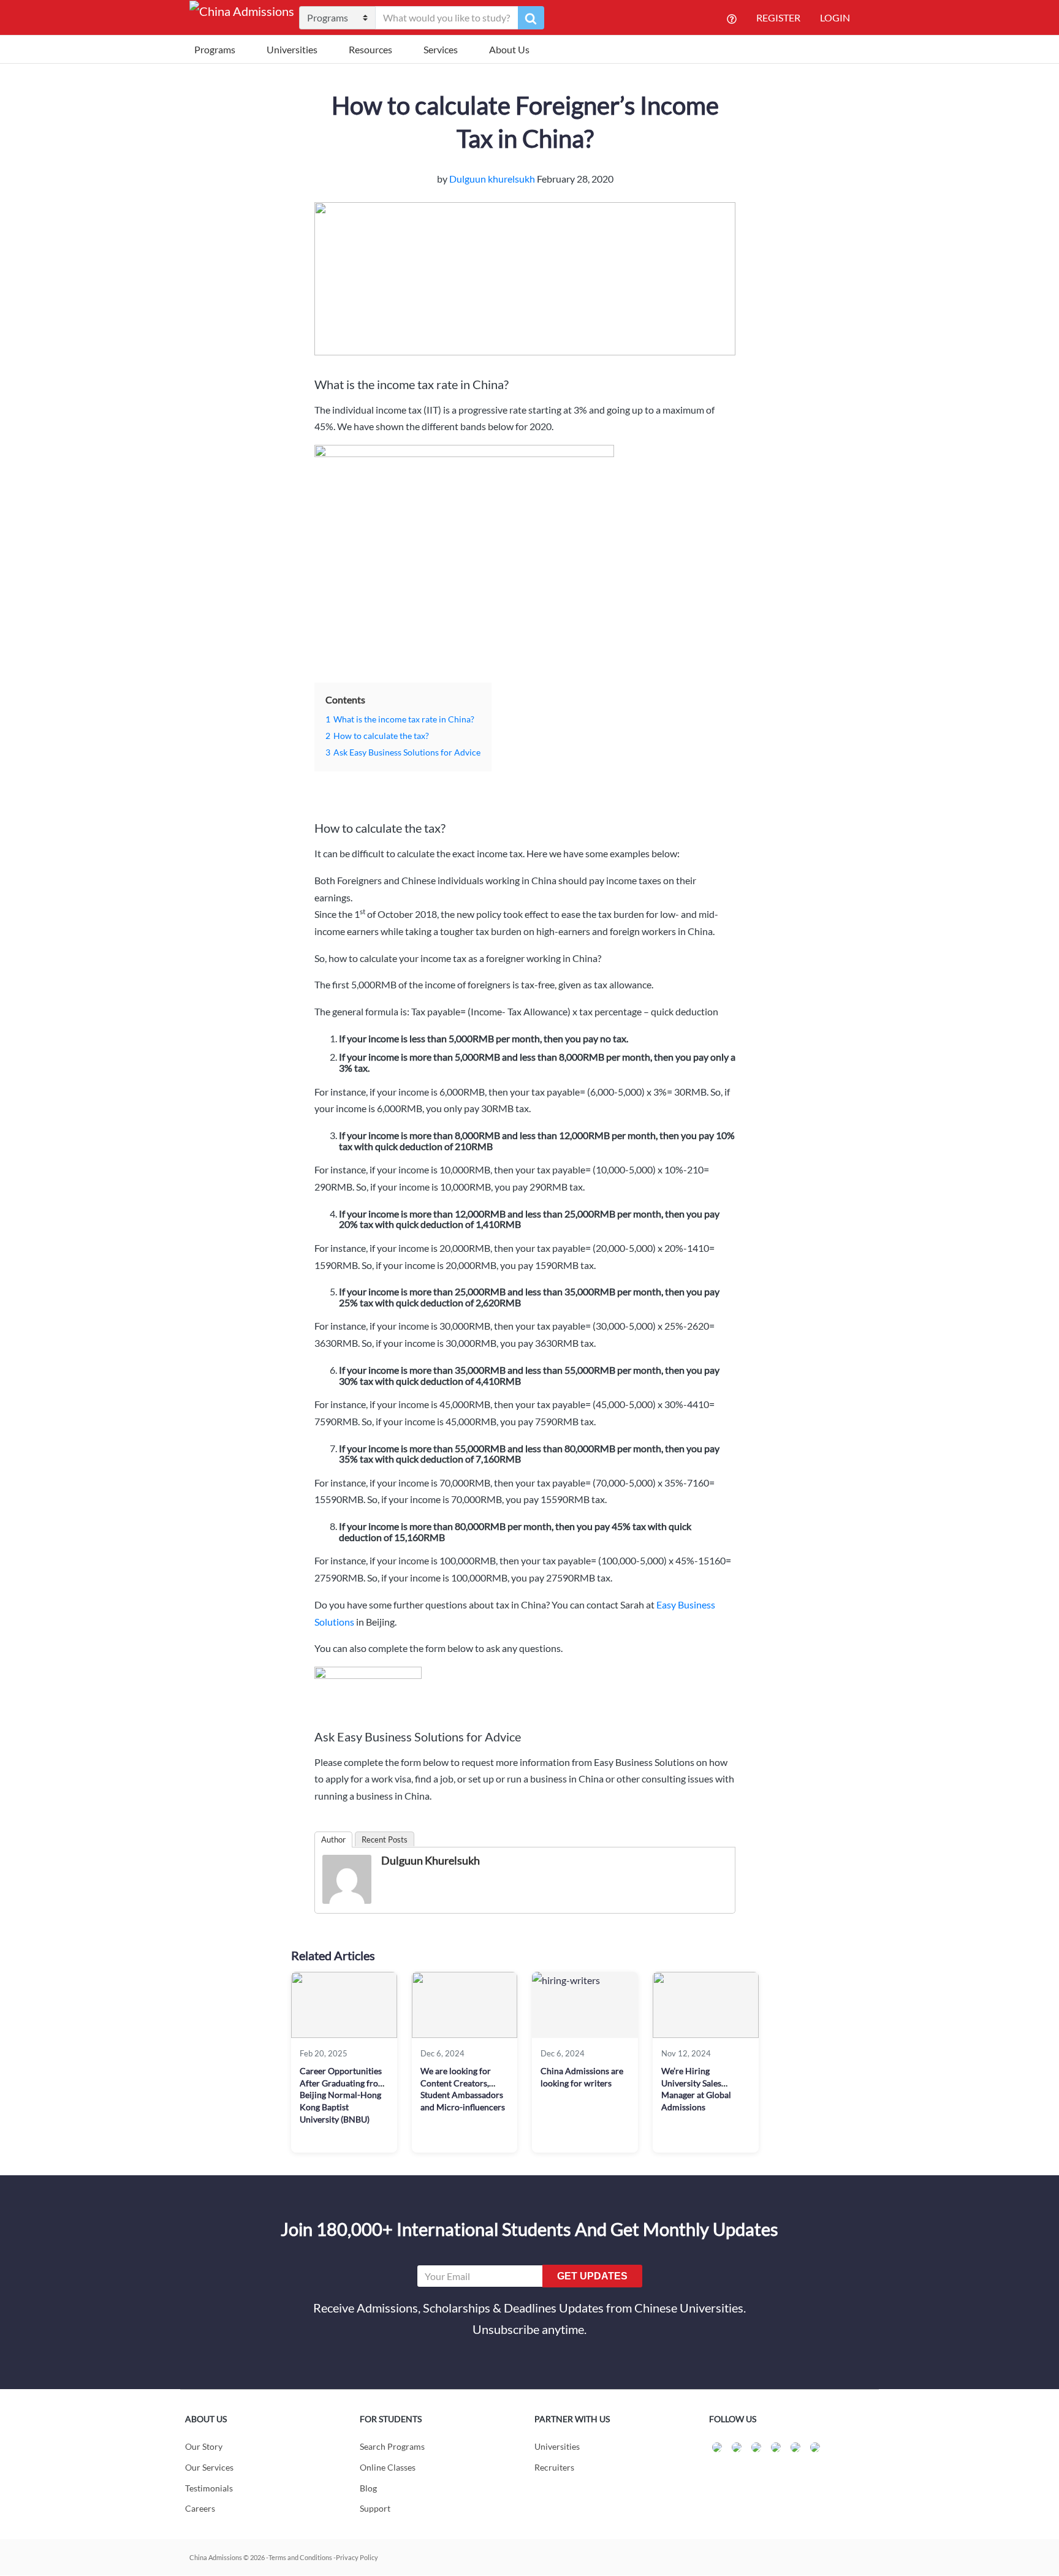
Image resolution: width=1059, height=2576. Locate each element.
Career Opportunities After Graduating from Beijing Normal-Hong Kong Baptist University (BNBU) (343, 2095)
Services (441, 49)
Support (375, 2508)
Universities (292, 49)
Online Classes (388, 2467)
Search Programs (392, 2446)
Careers (200, 2508)
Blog (368, 2488)
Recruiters (554, 2467)
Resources (370, 49)
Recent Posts (385, 1839)
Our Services (209, 2467)
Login (835, 17)
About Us (509, 49)
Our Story (204, 2446)
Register (778, 17)
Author (333, 1839)
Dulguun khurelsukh (493, 179)
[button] (531, 18)
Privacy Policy (357, 2557)
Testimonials (209, 2488)
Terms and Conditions (300, 2557)
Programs (215, 49)
